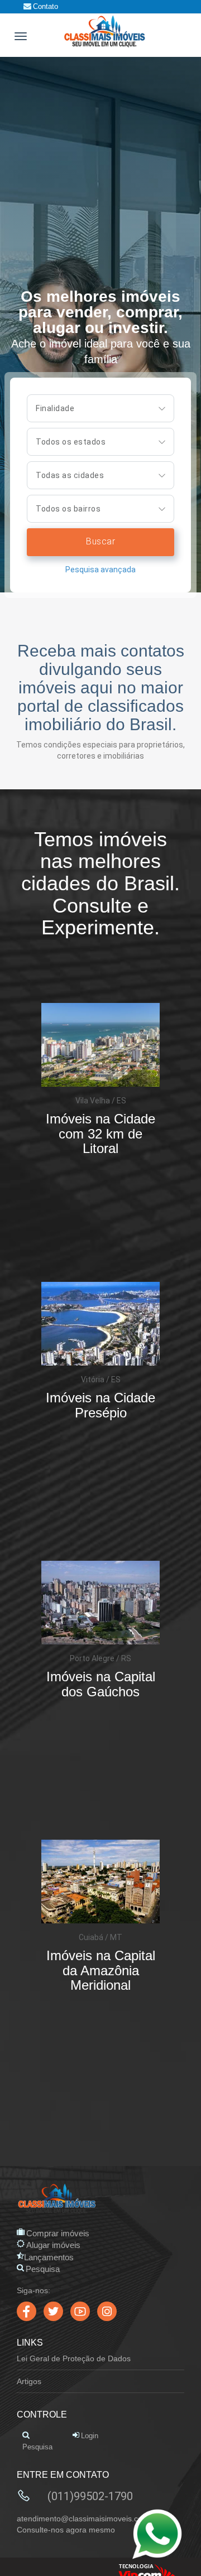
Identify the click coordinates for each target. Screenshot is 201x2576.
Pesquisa (43, 2269)
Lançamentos (49, 2257)
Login (90, 2436)
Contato (46, 6)
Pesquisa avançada (100, 570)
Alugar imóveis (53, 2245)
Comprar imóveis (58, 2233)
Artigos (29, 2381)
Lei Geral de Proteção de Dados (74, 2358)
